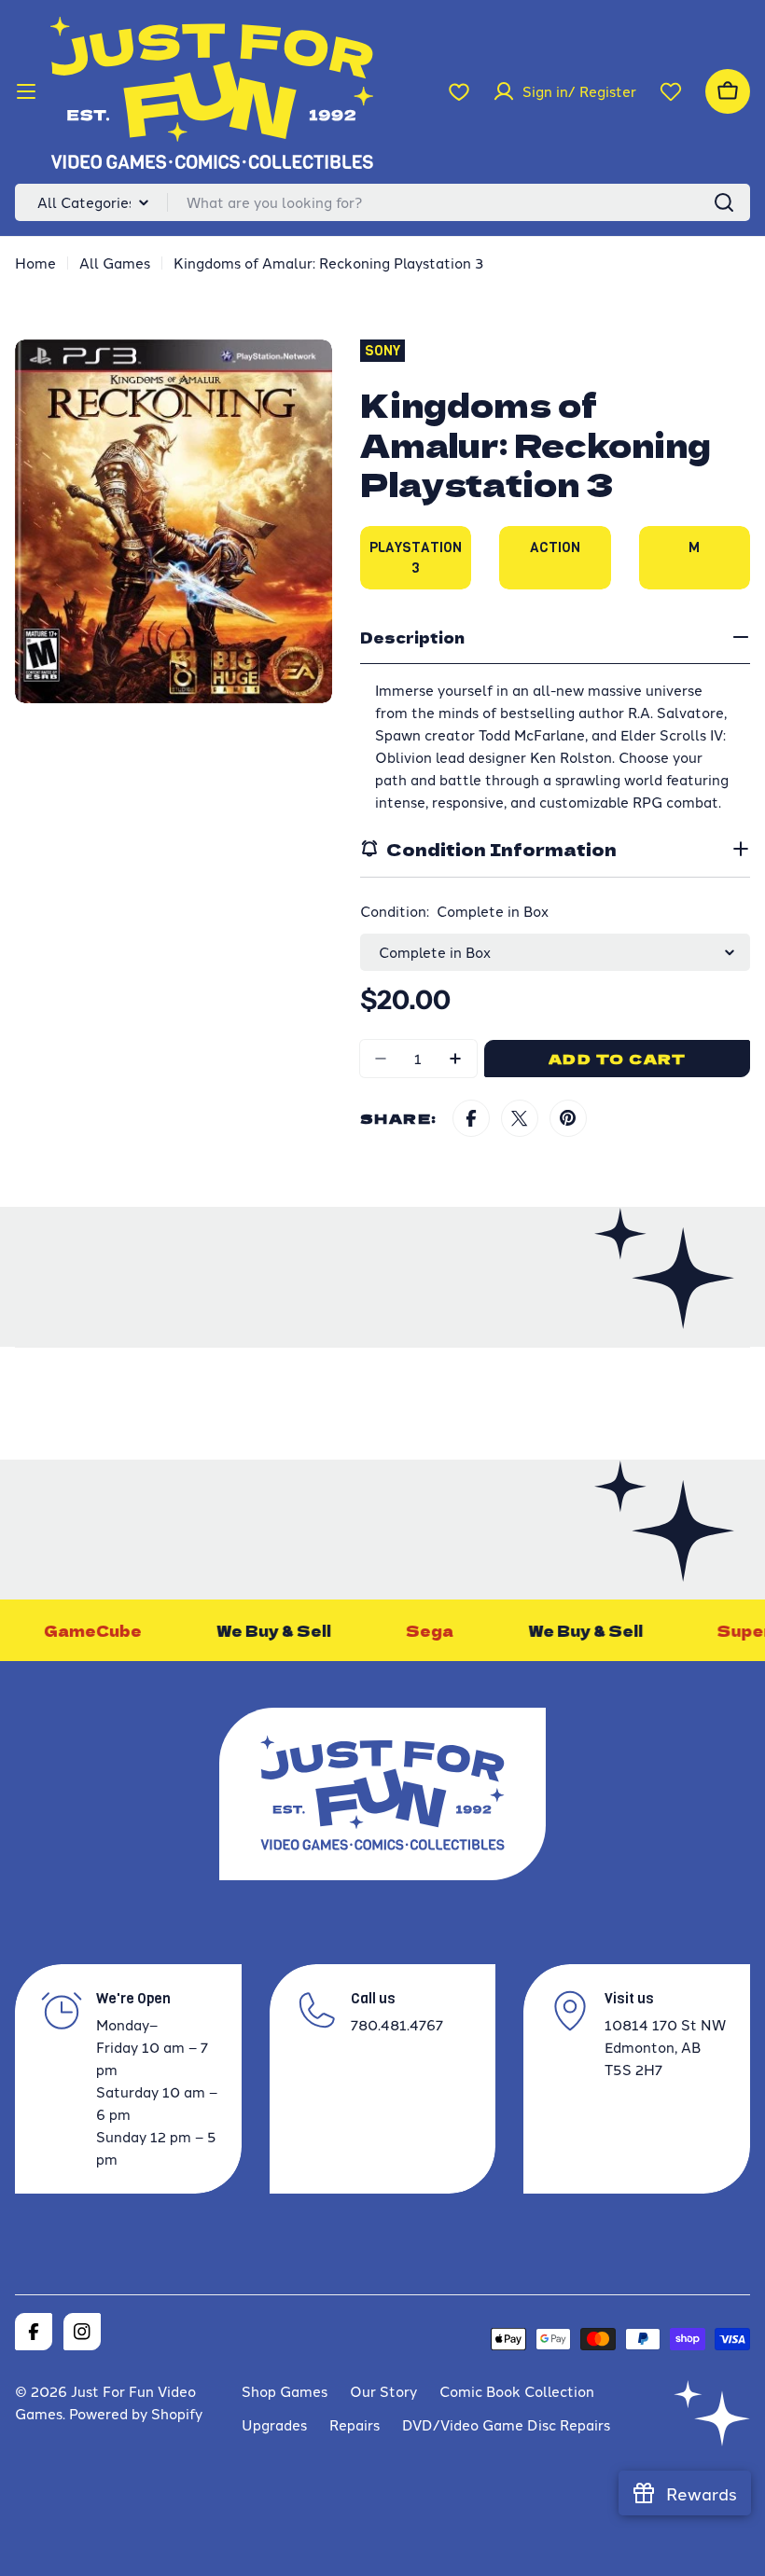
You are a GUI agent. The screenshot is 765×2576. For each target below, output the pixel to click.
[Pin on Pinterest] (568, 1118)
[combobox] (382, 202)
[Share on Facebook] (471, 1118)
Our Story (383, 2391)
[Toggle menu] (26, 91)
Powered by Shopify (136, 2413)
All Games (115, 263)
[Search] (724, 202)
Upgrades (274, 2424)
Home (35, 263)
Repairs (355, 2424)
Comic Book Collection (517, 2391)
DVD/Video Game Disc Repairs (506, 2424)
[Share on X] (520, 1118)
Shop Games (285, 2391)
